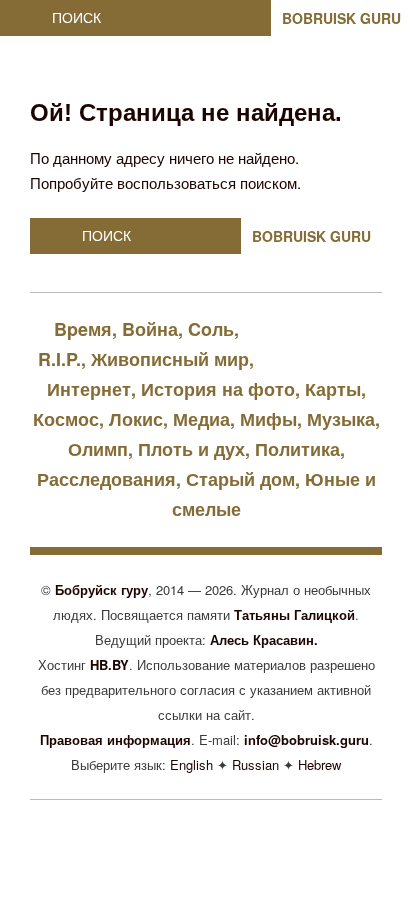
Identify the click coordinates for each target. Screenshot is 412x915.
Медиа (201, 419)
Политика (297, 449)
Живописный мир (170, 359)
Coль (211, 329)
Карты (333, 389)
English (191, 764)
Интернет (89, 389)
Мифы (268, 419)
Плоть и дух (191, 449)
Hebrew (319, 764)
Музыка (341, 419)
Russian (255, 764)
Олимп (98, 449)
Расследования (106, 479)
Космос (66, 419)
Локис (136, 419)
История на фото (218, 389)
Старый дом (240, 479)
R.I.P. (59, 359)
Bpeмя (83, 329)
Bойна (150, 329)
